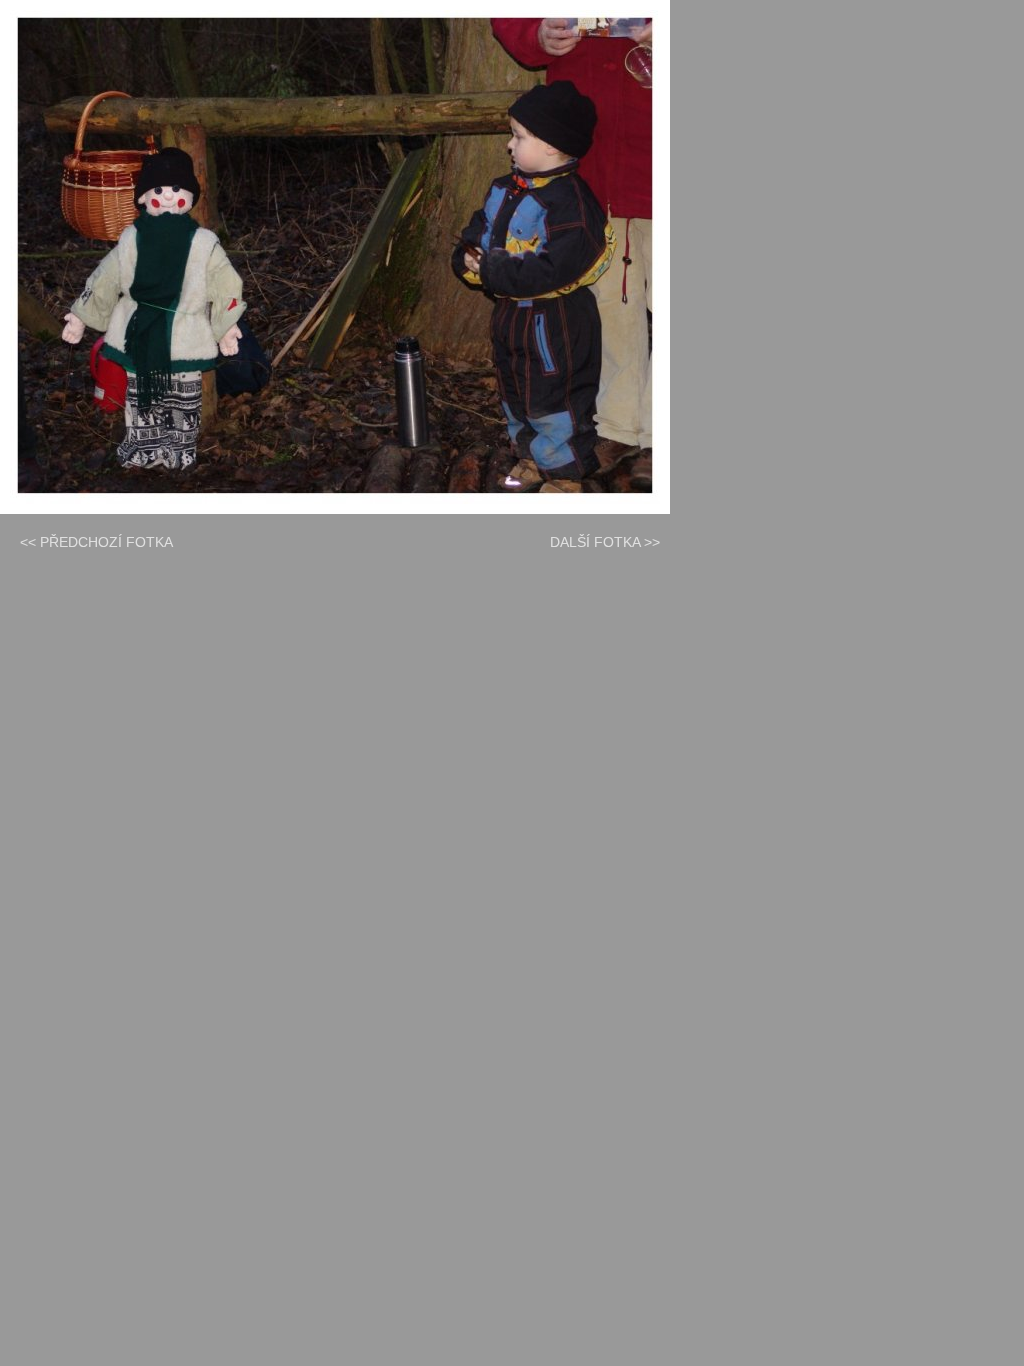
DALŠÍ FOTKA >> (605, 542)
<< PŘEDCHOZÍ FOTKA (96, 542)
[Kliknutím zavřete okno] (335, 257)
